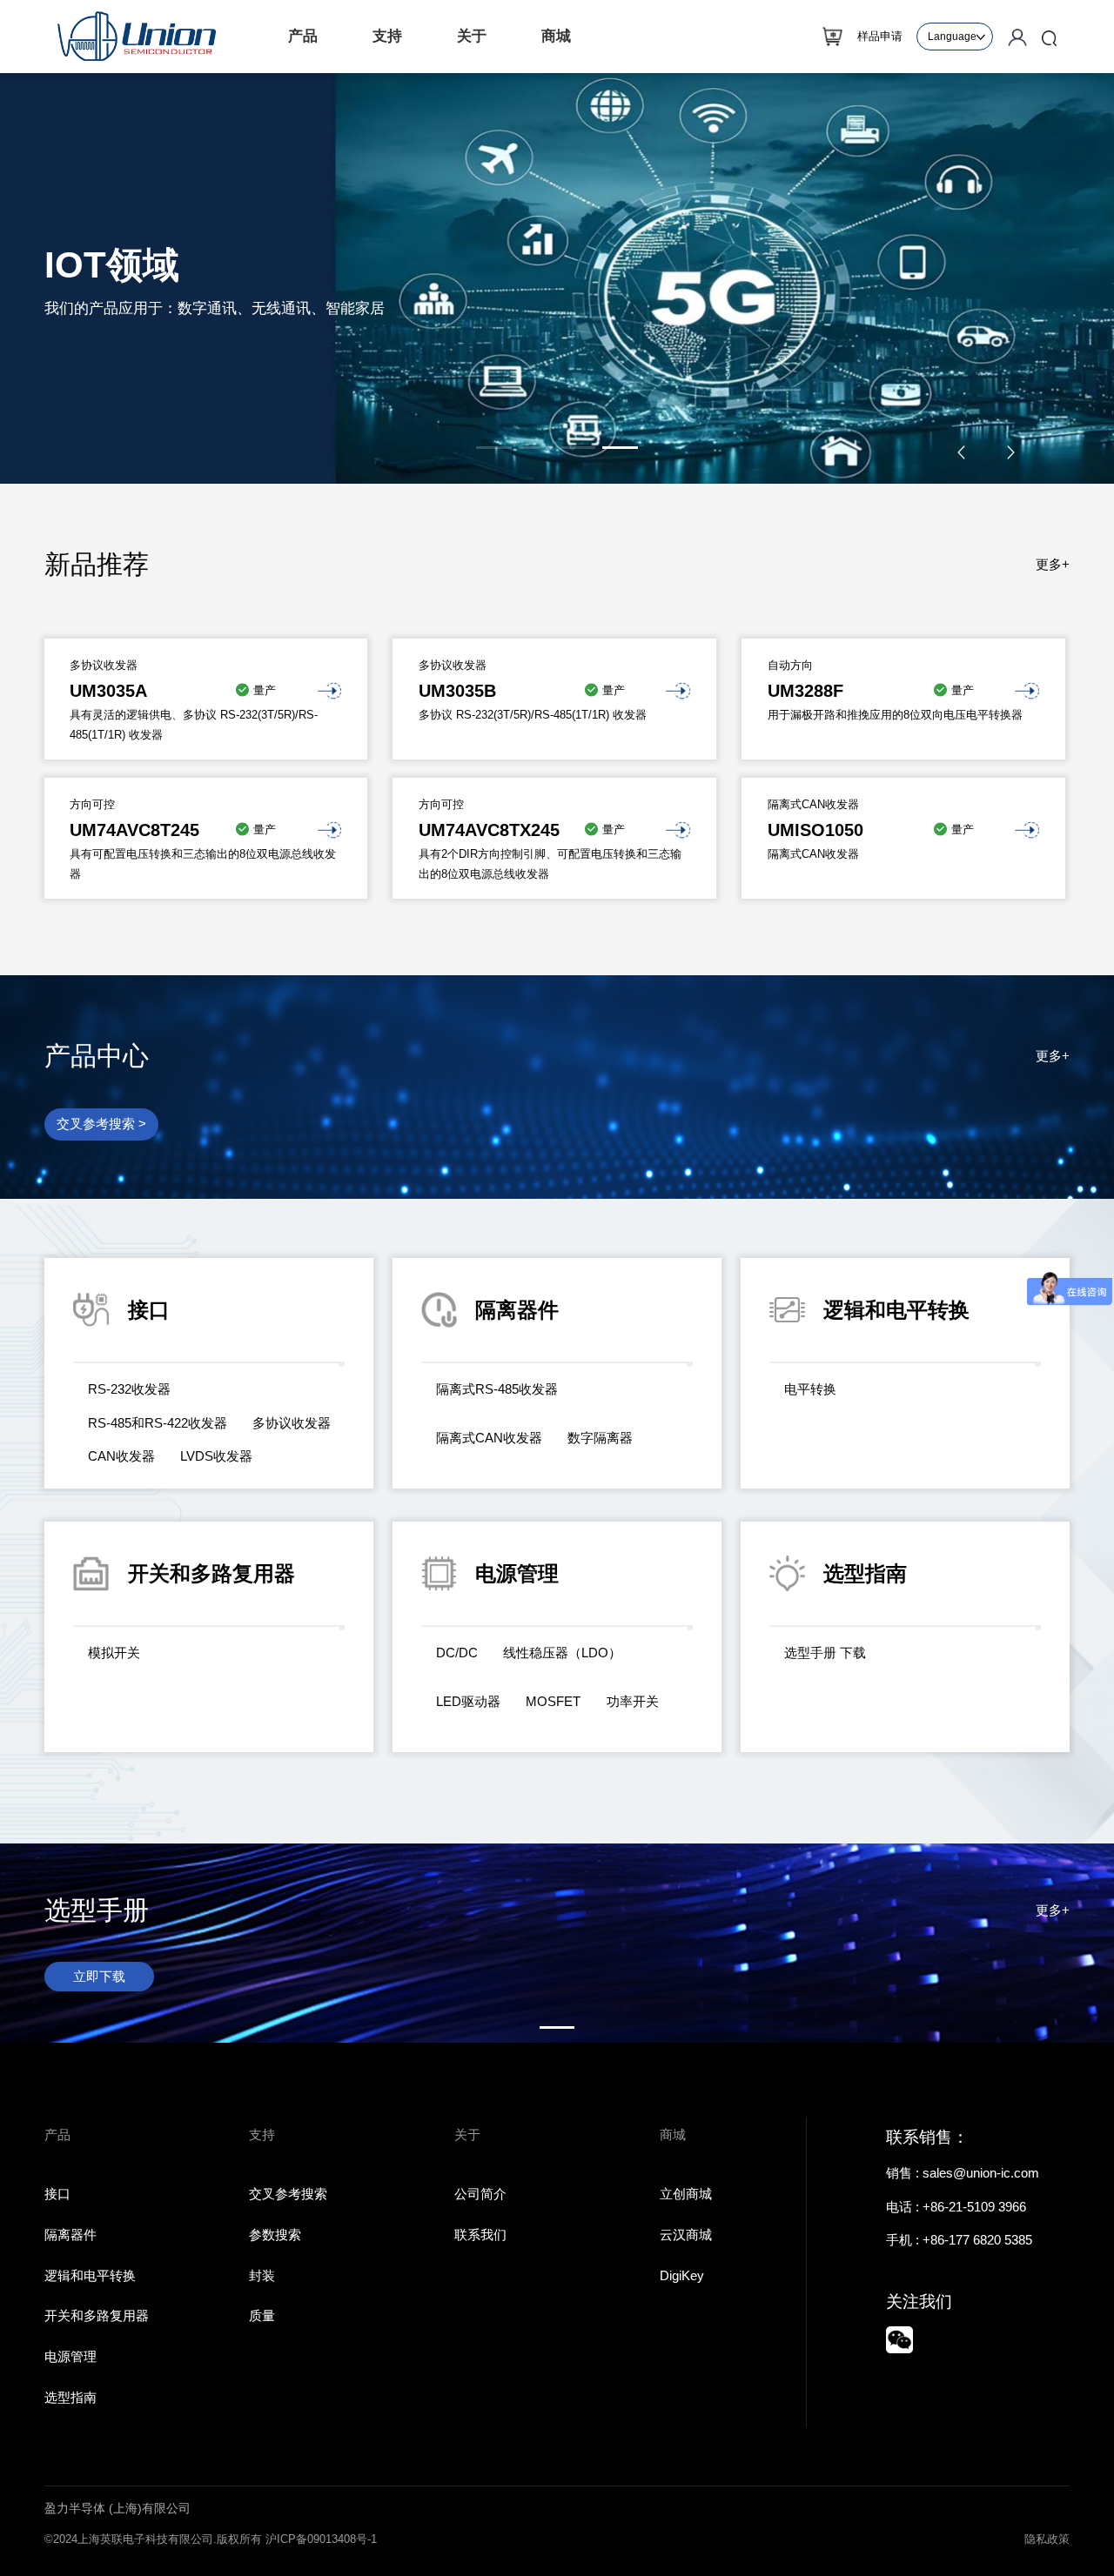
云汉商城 (686, 2235)
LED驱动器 (468, 1701)
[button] (493, 448)
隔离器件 (70, 2235)
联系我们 (480, 2235)
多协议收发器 (292, 1423)
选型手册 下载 (825, 1653)
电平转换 (810, 1389)
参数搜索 (275, 2235)
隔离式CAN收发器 (489, 1438)
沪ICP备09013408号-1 (321, 2539)
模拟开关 (114, 1653)
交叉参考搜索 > (101, 1124)
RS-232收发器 (129, 1389)
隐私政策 (1047, 2539)
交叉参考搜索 (288, 2194)
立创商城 (686, 2194)
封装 (262, 2275)
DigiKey (682, 2275)
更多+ (1053, 564)
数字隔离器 (600, 1438)
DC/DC (457, 1653)
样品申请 (880, 36)
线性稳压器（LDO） (562, 1653)
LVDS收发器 (216, 1456)
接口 (57, 2194)
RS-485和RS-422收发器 (158, 1423)
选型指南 (70, 2397)
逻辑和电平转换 (90, 2275)
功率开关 (633, 1701)
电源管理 (70, 2356)
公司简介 (480, 2194)
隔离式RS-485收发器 (497, 1389)
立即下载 (99, 1976)
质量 (262, 2315)
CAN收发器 (121, 1456)
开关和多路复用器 (97, 2315)
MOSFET (553, 1701)
